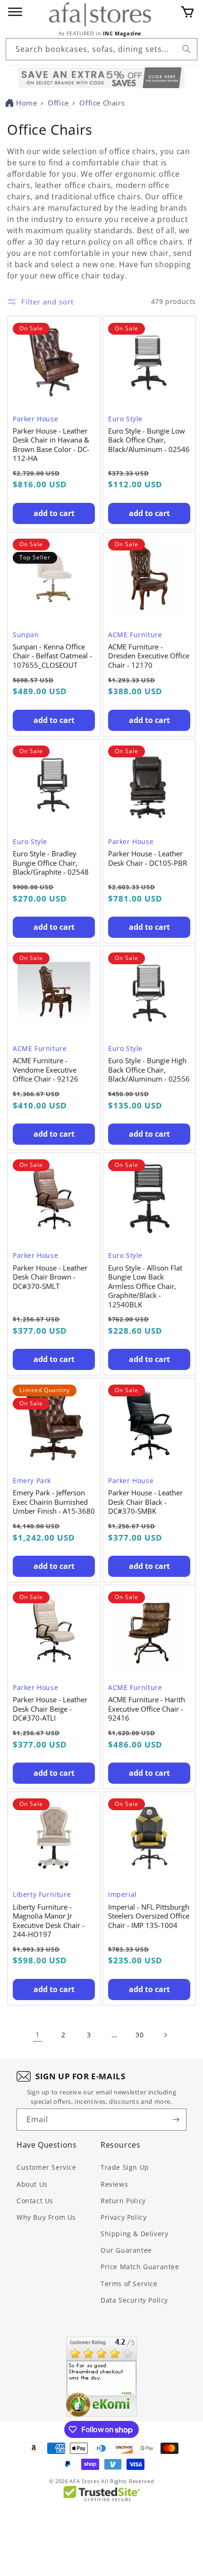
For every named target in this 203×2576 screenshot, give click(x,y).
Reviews (114, 2184)
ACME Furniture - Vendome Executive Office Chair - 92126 (46, 1070)
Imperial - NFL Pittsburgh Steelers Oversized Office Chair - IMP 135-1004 (149, 1916)
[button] (187, 12)
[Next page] (165, 2035)
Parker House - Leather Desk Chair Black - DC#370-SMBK (145, 1502)
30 (140, 2035)
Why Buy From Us (46, 2217)
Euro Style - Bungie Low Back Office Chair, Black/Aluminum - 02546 (149, 440)
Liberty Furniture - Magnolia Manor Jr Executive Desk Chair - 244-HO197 (49, 1921)
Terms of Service (129, 2284)
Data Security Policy (134, 2300)
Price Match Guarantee (140, 2267)
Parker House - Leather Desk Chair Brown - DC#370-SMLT (50, 1277)
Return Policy (123, 2201)
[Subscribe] (176, 2120)
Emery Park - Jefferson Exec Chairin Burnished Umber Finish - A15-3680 (54, 1502)
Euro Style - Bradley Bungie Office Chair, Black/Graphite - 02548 (51, 863)
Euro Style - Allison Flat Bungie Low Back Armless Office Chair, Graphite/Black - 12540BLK (145, 1286)
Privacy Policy (123, 2217)
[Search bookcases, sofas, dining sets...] (186, 49)
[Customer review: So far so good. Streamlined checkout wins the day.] (101, 2377)
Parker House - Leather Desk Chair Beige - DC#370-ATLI (50, 1709)
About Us (32, 2184)
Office (58, 103)
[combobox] (101, 49)
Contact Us (35, 2201)
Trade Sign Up (125, 2167)
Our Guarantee (126, 2250)
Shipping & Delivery (134, 2234)
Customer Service (47, 2167)
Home (26, 103)
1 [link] (38, 2035)
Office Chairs (102, 103)
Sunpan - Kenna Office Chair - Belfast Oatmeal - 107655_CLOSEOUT (52, 656)
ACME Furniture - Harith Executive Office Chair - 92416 (147, 1709)
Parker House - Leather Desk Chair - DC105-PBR (148, 858)
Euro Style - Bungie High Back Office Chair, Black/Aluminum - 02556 (149, 1070)
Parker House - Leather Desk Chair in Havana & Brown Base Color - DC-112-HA (51, 445)
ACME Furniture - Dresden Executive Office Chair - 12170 (149, 656)
